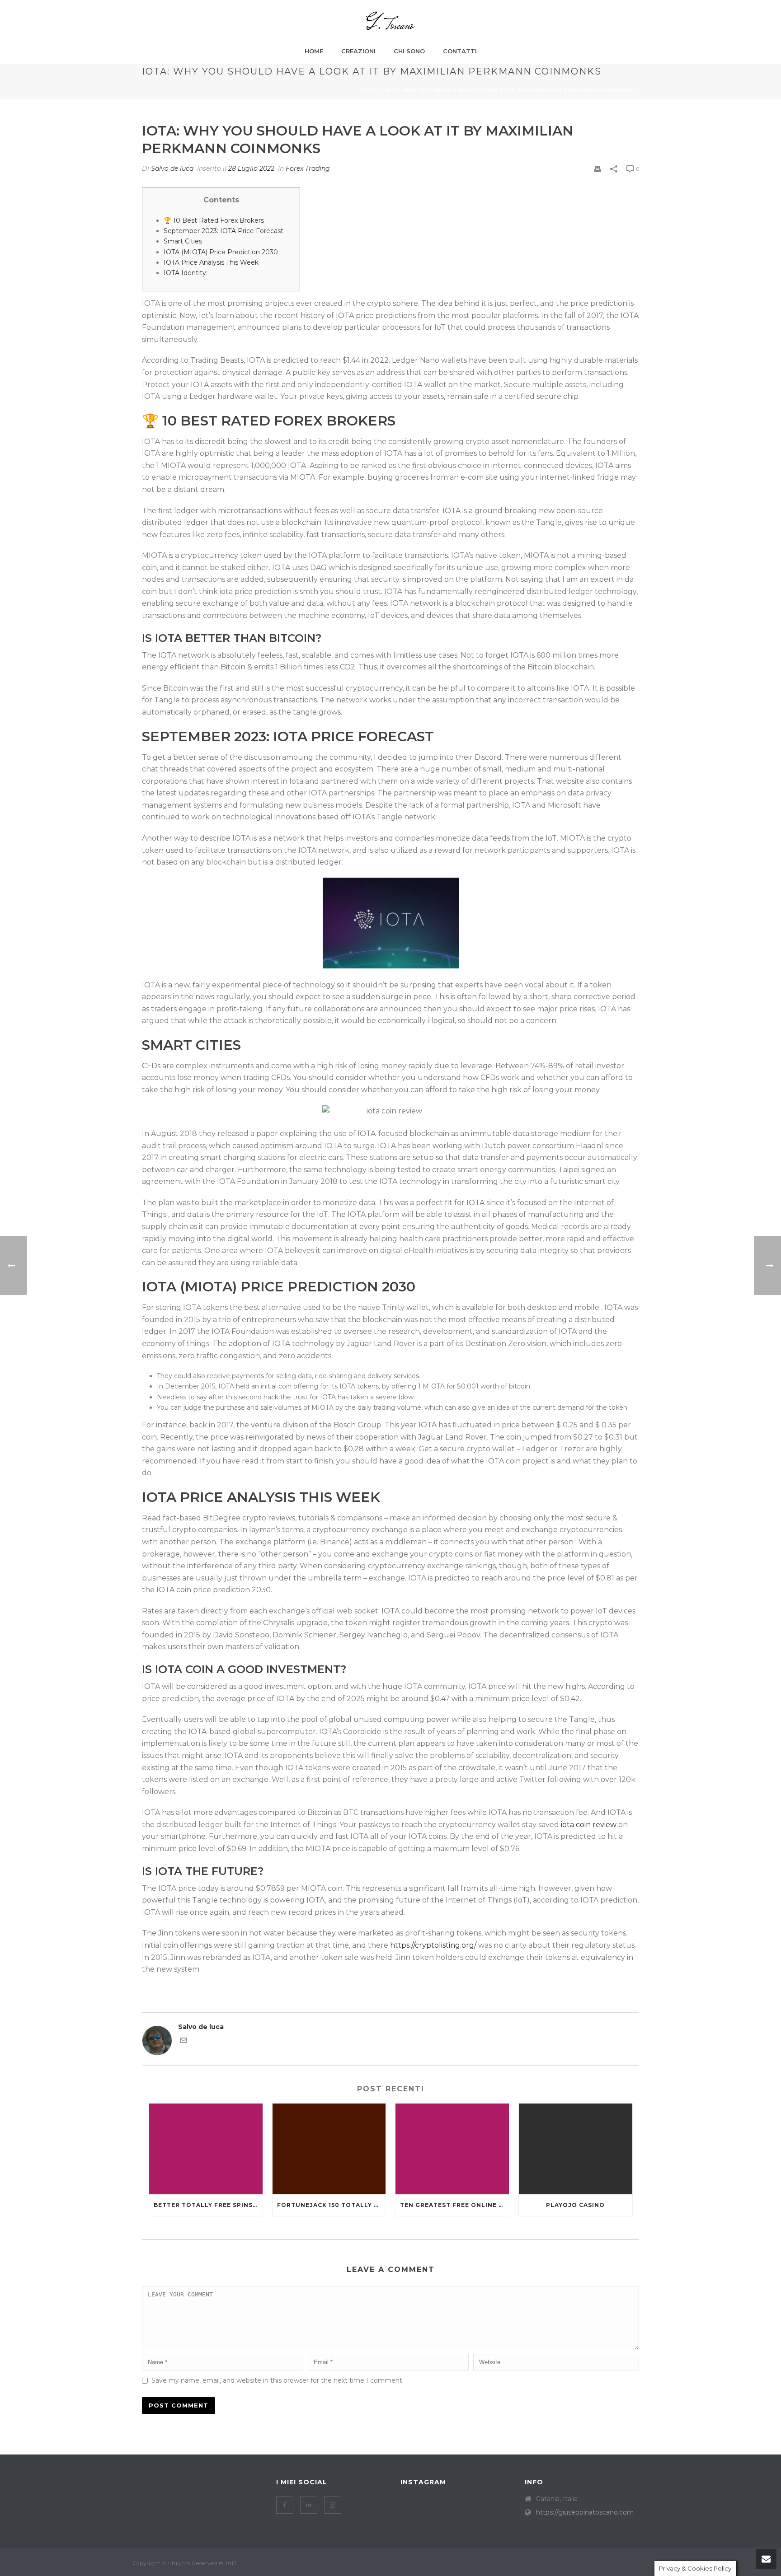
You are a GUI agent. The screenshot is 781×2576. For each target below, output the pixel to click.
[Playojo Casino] (576, 2149)
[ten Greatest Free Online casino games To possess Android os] (452, 2149)
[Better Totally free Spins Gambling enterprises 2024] (206, 2149)
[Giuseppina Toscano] (390, 21)
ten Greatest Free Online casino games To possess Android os (454, 2205)
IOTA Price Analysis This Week (211, 262)
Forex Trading (308, 168)
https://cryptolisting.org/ (433, 1945)
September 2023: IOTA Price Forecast (223, 231)
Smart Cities (183, 241)
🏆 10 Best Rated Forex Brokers (214, 220)
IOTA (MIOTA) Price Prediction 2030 (221, 252)
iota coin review (589, 1825)
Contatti (460, 51)
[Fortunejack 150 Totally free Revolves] (329, 2149)
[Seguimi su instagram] (333, 2505)
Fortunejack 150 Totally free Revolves (332, 2205)
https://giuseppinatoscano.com (585, 2512)
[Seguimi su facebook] (285, 2505)
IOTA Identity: (186, 273)
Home (314, 51)
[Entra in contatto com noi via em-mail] (183, 2042)
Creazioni (358, 51)
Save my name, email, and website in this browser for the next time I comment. (278, 2380)
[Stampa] (598, 169)
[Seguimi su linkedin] (309, 2505)
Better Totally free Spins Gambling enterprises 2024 (208, 2205)
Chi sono (409, 51)
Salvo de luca (172, 168)
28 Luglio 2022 (251, 168)
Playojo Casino (575, 2205)
